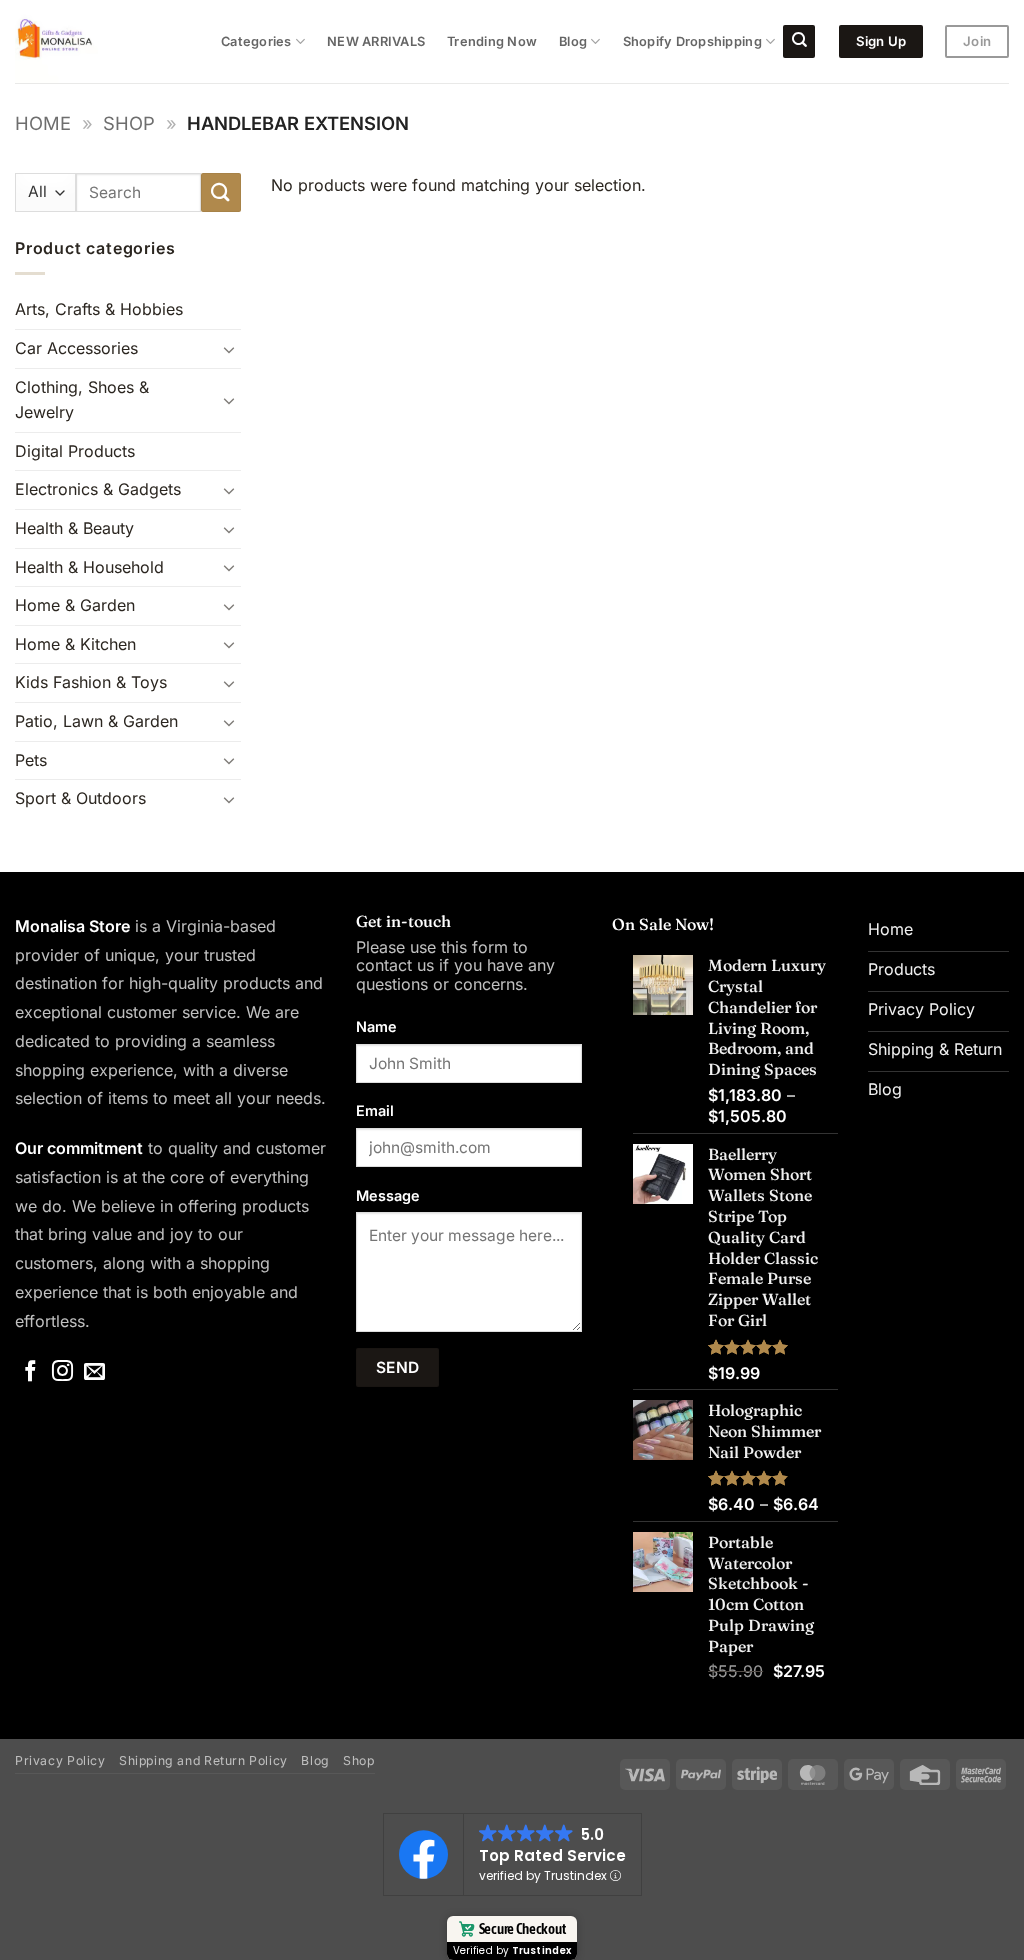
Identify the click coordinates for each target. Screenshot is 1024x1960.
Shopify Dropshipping (692, 41)
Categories (256, 41)
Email (375, 1110)
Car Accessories (76, 348)
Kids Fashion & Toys (91, 682)
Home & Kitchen (75, 644)
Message (388, 1195)
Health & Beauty (74, 528)
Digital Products (75, 451)
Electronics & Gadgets (98, 489)
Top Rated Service (552, 1855)
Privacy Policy (60, 1760)
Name (376, 1026)
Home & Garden (75, 605)
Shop (129, 123)
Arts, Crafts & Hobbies (99, 309)
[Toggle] (229, 349)
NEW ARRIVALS (376, 41)
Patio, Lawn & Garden (96, 721)
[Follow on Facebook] (30, 1372)
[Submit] (221, 192)
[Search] (799, 41)
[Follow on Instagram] (62, 1372)
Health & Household (89, 567)
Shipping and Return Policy (203, 1760)
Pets (31, 760)
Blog (573, 41)
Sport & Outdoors (80, 798)
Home (43, 123)
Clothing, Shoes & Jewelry (82, 400)
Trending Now (492, 41)
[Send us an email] (94, 1372)
